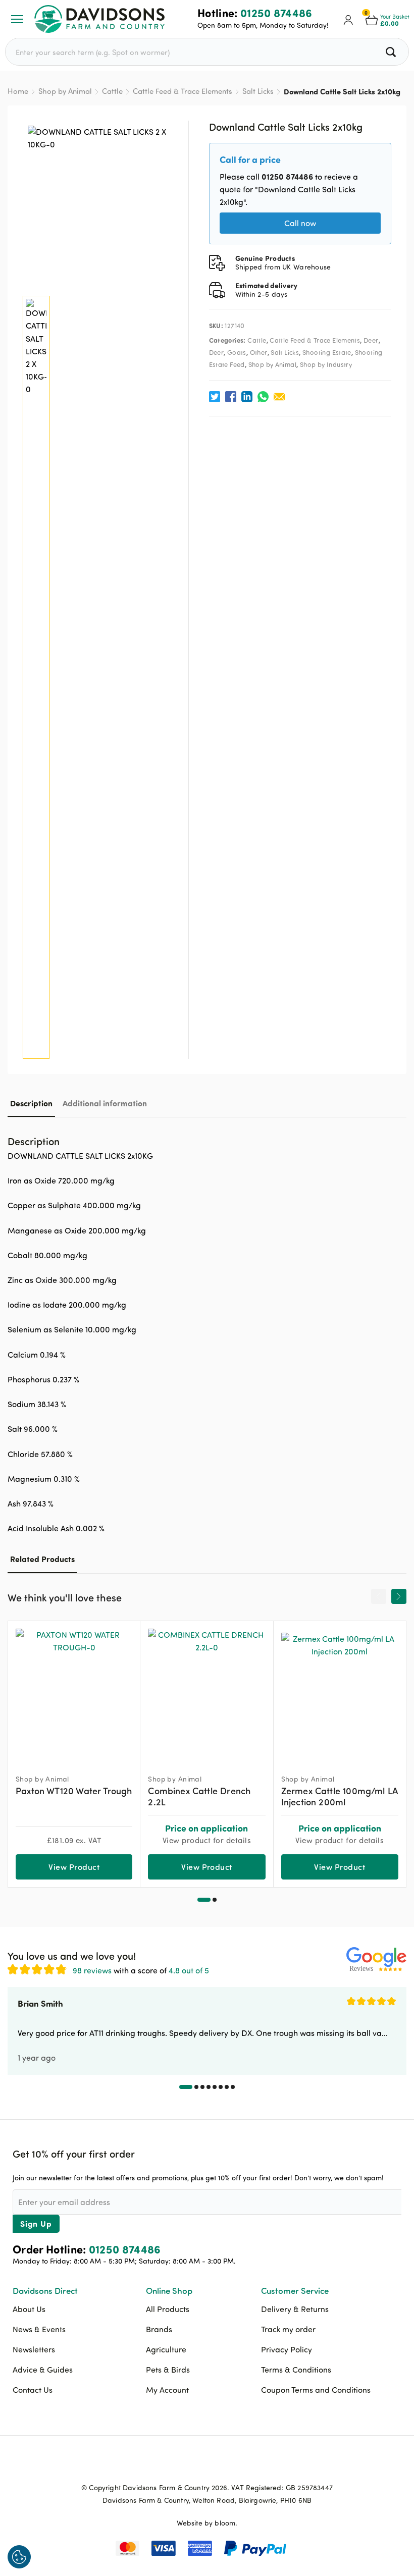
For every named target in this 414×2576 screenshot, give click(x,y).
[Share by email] (279, 397)
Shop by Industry (326, 364)
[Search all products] (392, 52)
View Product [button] (74, 1867)
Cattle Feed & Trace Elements (183, 91)
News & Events (39, 2329)
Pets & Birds (168, 2370)
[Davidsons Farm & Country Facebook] (182, 2464)
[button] (204, 1900)
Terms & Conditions (296, 2370)
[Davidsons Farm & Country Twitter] (207, 2464)
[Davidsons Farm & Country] (99, 19)
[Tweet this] (215, 397)
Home (18, 91)
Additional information (105, 1103)
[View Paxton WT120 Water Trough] (74, 1693)
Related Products (42, 1559)
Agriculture (166, 2349)
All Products (168, 2309)
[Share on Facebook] (231, 397)
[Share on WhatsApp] (263, 397)
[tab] (31, 1103)
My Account (167, 2390)
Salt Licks (258, 91)
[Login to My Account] (348, 19)
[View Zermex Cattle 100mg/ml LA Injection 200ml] (340, 1693)
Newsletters (34, 2349)
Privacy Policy (287, 2349)
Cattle (112, 91)
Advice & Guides (43, 2370)
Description (31, 1103)
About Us (29, 2309)
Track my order (288, 2329)
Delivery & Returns (295, 2309)
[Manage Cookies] (19, 2557)
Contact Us (33, 2390)
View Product (207, 1867)
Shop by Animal (65, 91)
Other (259, 352)
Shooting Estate (327, 352)
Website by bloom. (207, 2523)
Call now (300, 223)
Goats (237, 352)
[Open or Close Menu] (17, 19)
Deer (371, 340)
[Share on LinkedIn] (247, 397)
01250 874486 (276, 13)
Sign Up (36, 2223)
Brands (159, 2329)
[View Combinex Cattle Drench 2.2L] (206, 1693)
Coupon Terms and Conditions (316, 2390)
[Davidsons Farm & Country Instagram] (232, 2464)
